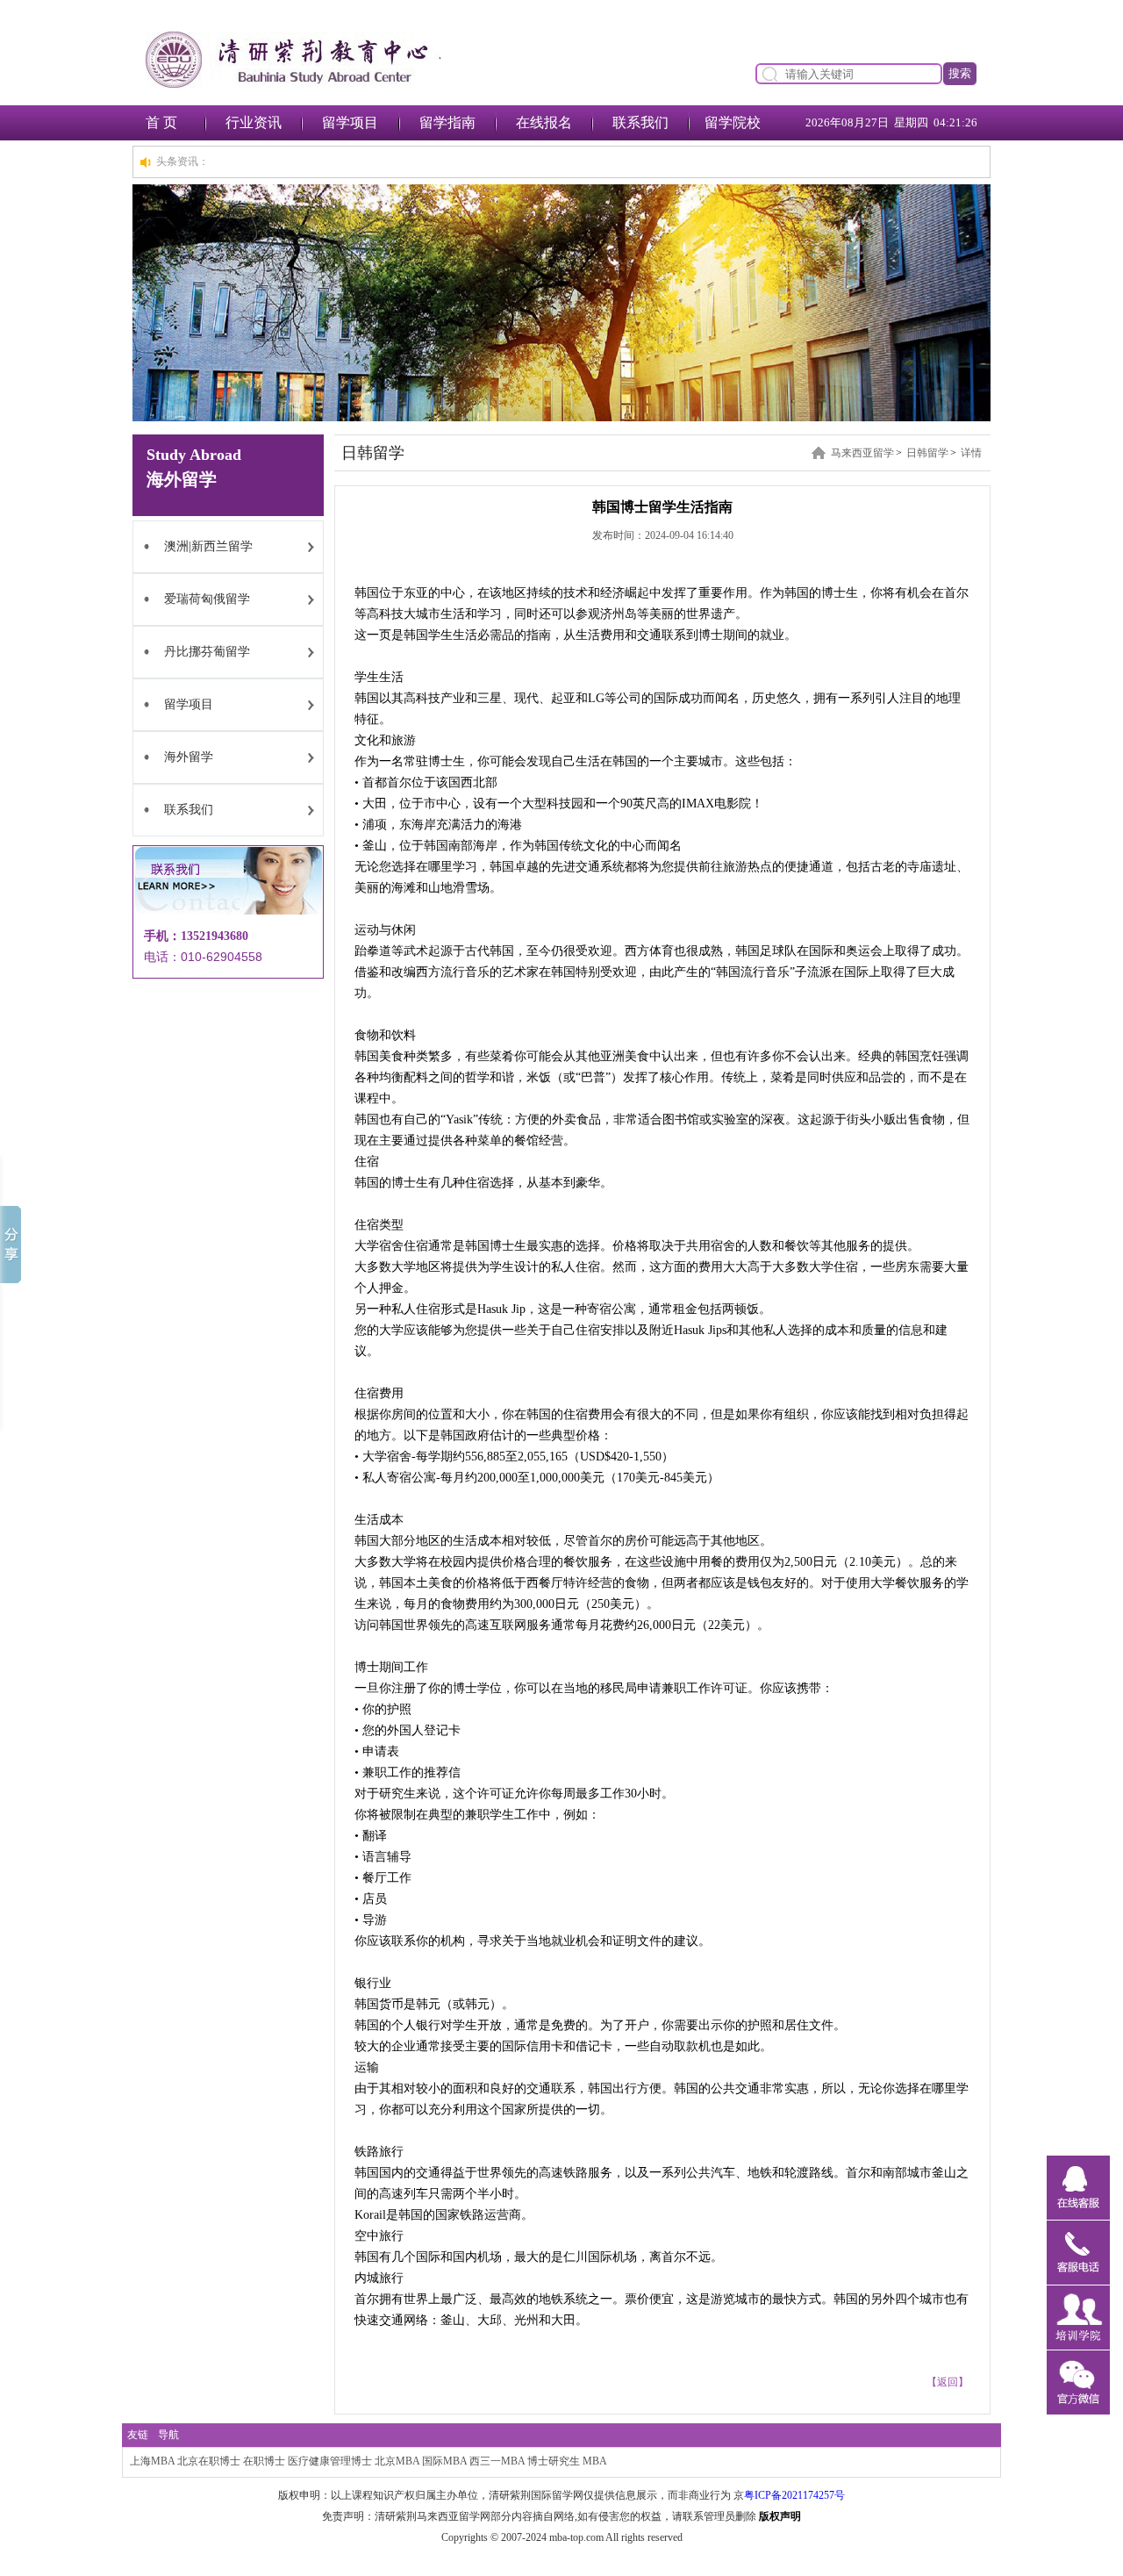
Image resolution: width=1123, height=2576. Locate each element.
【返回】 (948, 2382)
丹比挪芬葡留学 (207, 652)
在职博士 (264, 2461)
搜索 (960, 73)
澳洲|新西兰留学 (208, 546)
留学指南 (447, 122)
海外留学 (189, 757)
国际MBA (444, 2461)
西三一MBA (497, 2461)
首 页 (161, 122)
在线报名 (544, 122)
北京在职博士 (209, 2461)
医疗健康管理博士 (330, 2461)
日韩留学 (927, 453)
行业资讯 (254, 122)
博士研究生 (554, 2461)
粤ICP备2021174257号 (794, 2495)
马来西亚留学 (862, 453)
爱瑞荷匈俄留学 (207, 599)
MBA (595, 2461)
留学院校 (733, 122)
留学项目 (350, 122)
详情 (971, 453)
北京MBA (397, 2461)
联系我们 (640, 122)
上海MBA (152, 2461)
